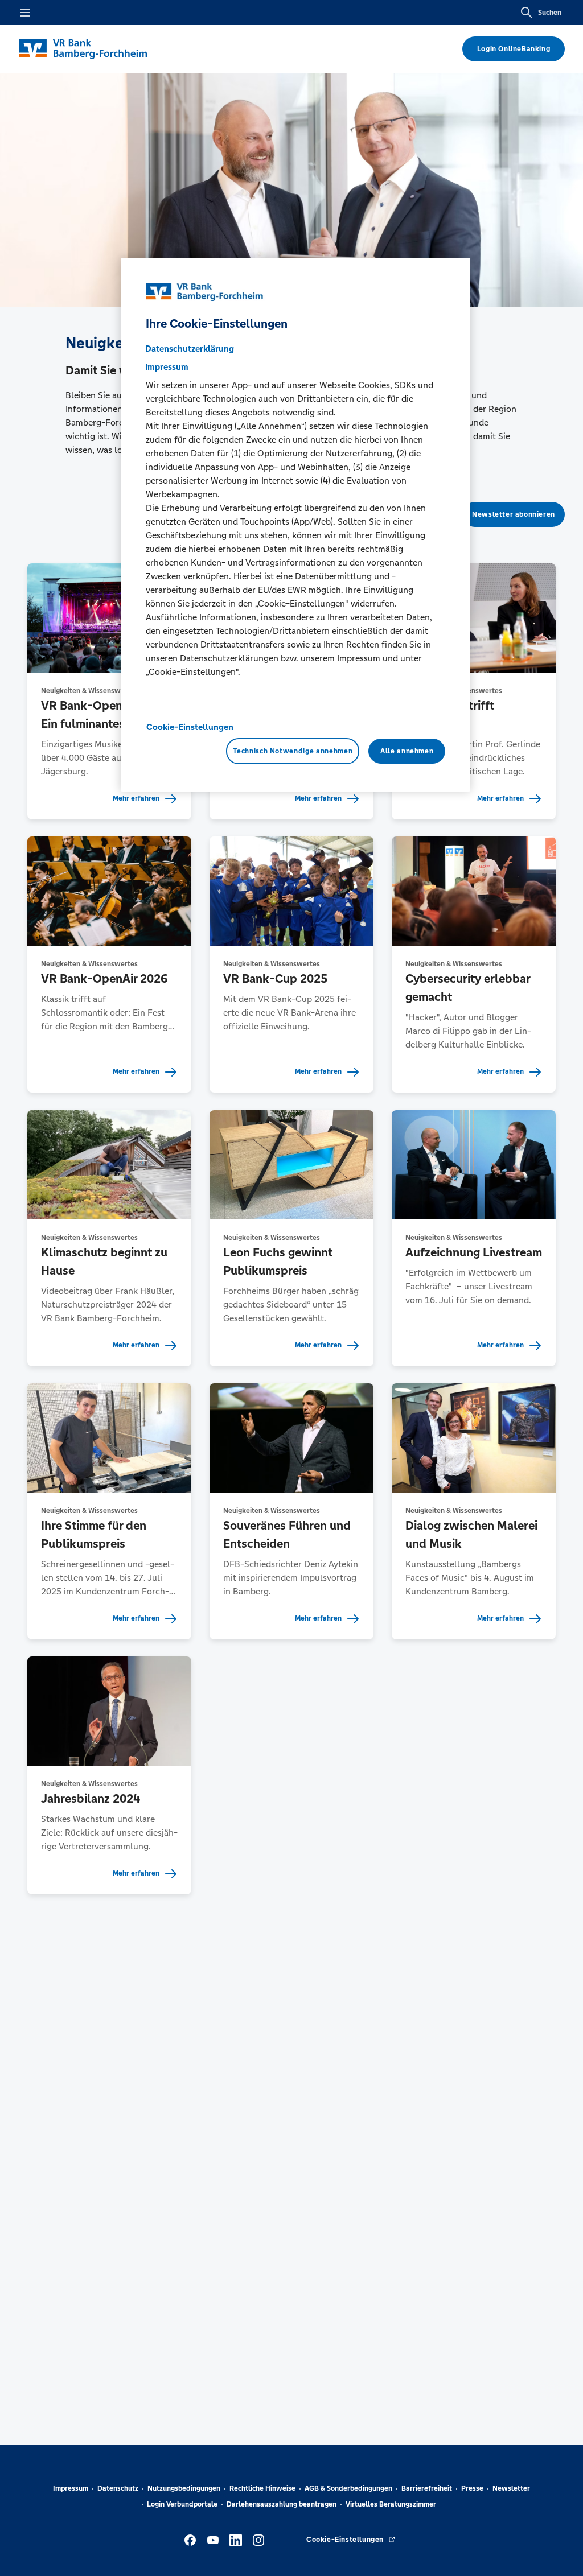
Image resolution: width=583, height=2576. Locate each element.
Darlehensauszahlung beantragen (282, 2504)
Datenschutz (118, 2488)
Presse (472, 2488)
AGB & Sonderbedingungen (348, 2488)
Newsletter (511, 2488)
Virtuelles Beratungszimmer (391, 2504)
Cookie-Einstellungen (190, 727)
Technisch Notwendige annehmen (293, 751)
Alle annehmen (407, 751)
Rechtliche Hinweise (262, 2488)
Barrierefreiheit (427, 2488)
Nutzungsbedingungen (184, 2488)
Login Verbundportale (182, 2504)
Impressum (71, 2488)
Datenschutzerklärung (190, 349)
